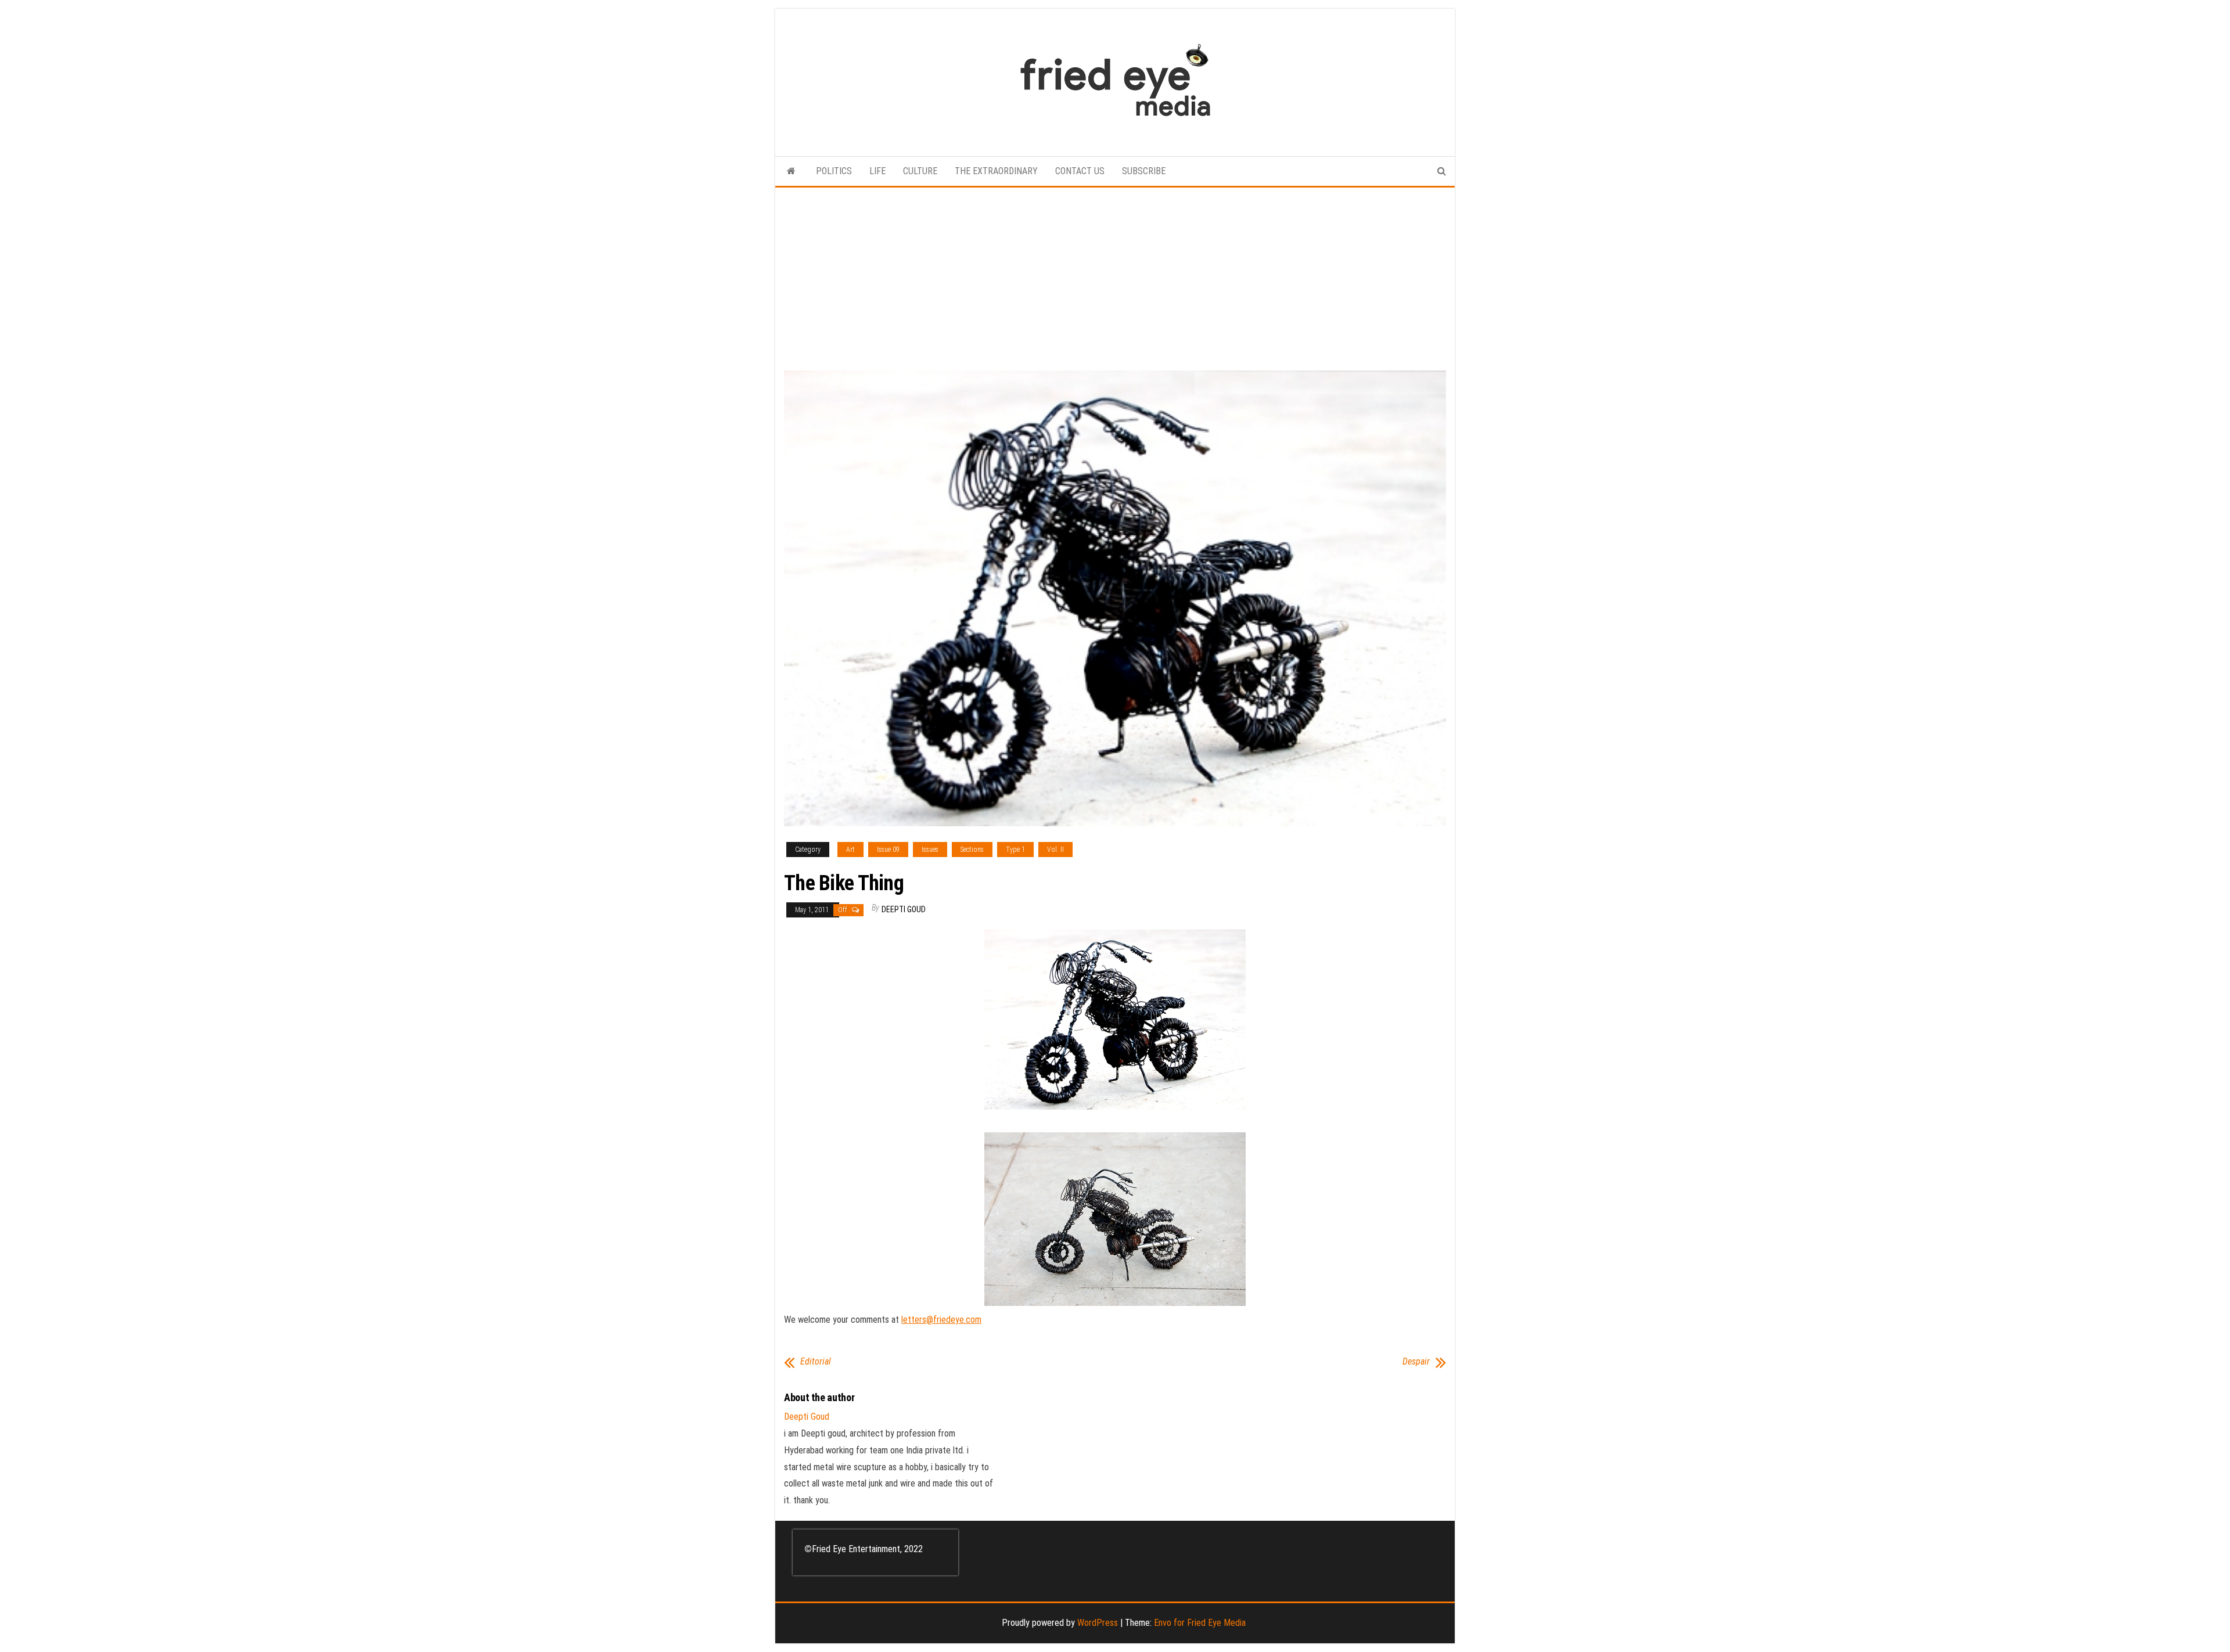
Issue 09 (888, 850)
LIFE (877, 171)
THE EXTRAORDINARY (996, 171)
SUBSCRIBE (1144, 171)
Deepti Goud (904, 909)
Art (850, 850)
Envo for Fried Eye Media (1200, 1623)
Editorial (816, 1362)
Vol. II (1055, 850)
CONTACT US (1080, 171)
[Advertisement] (1115, 275)
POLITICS (834, 171)
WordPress (1098, 1623)
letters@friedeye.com (941, 1320)
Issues (930, 850)
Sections (972, 850)
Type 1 (1015, 850)
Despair (1416, 1362)
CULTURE (920, 171)
